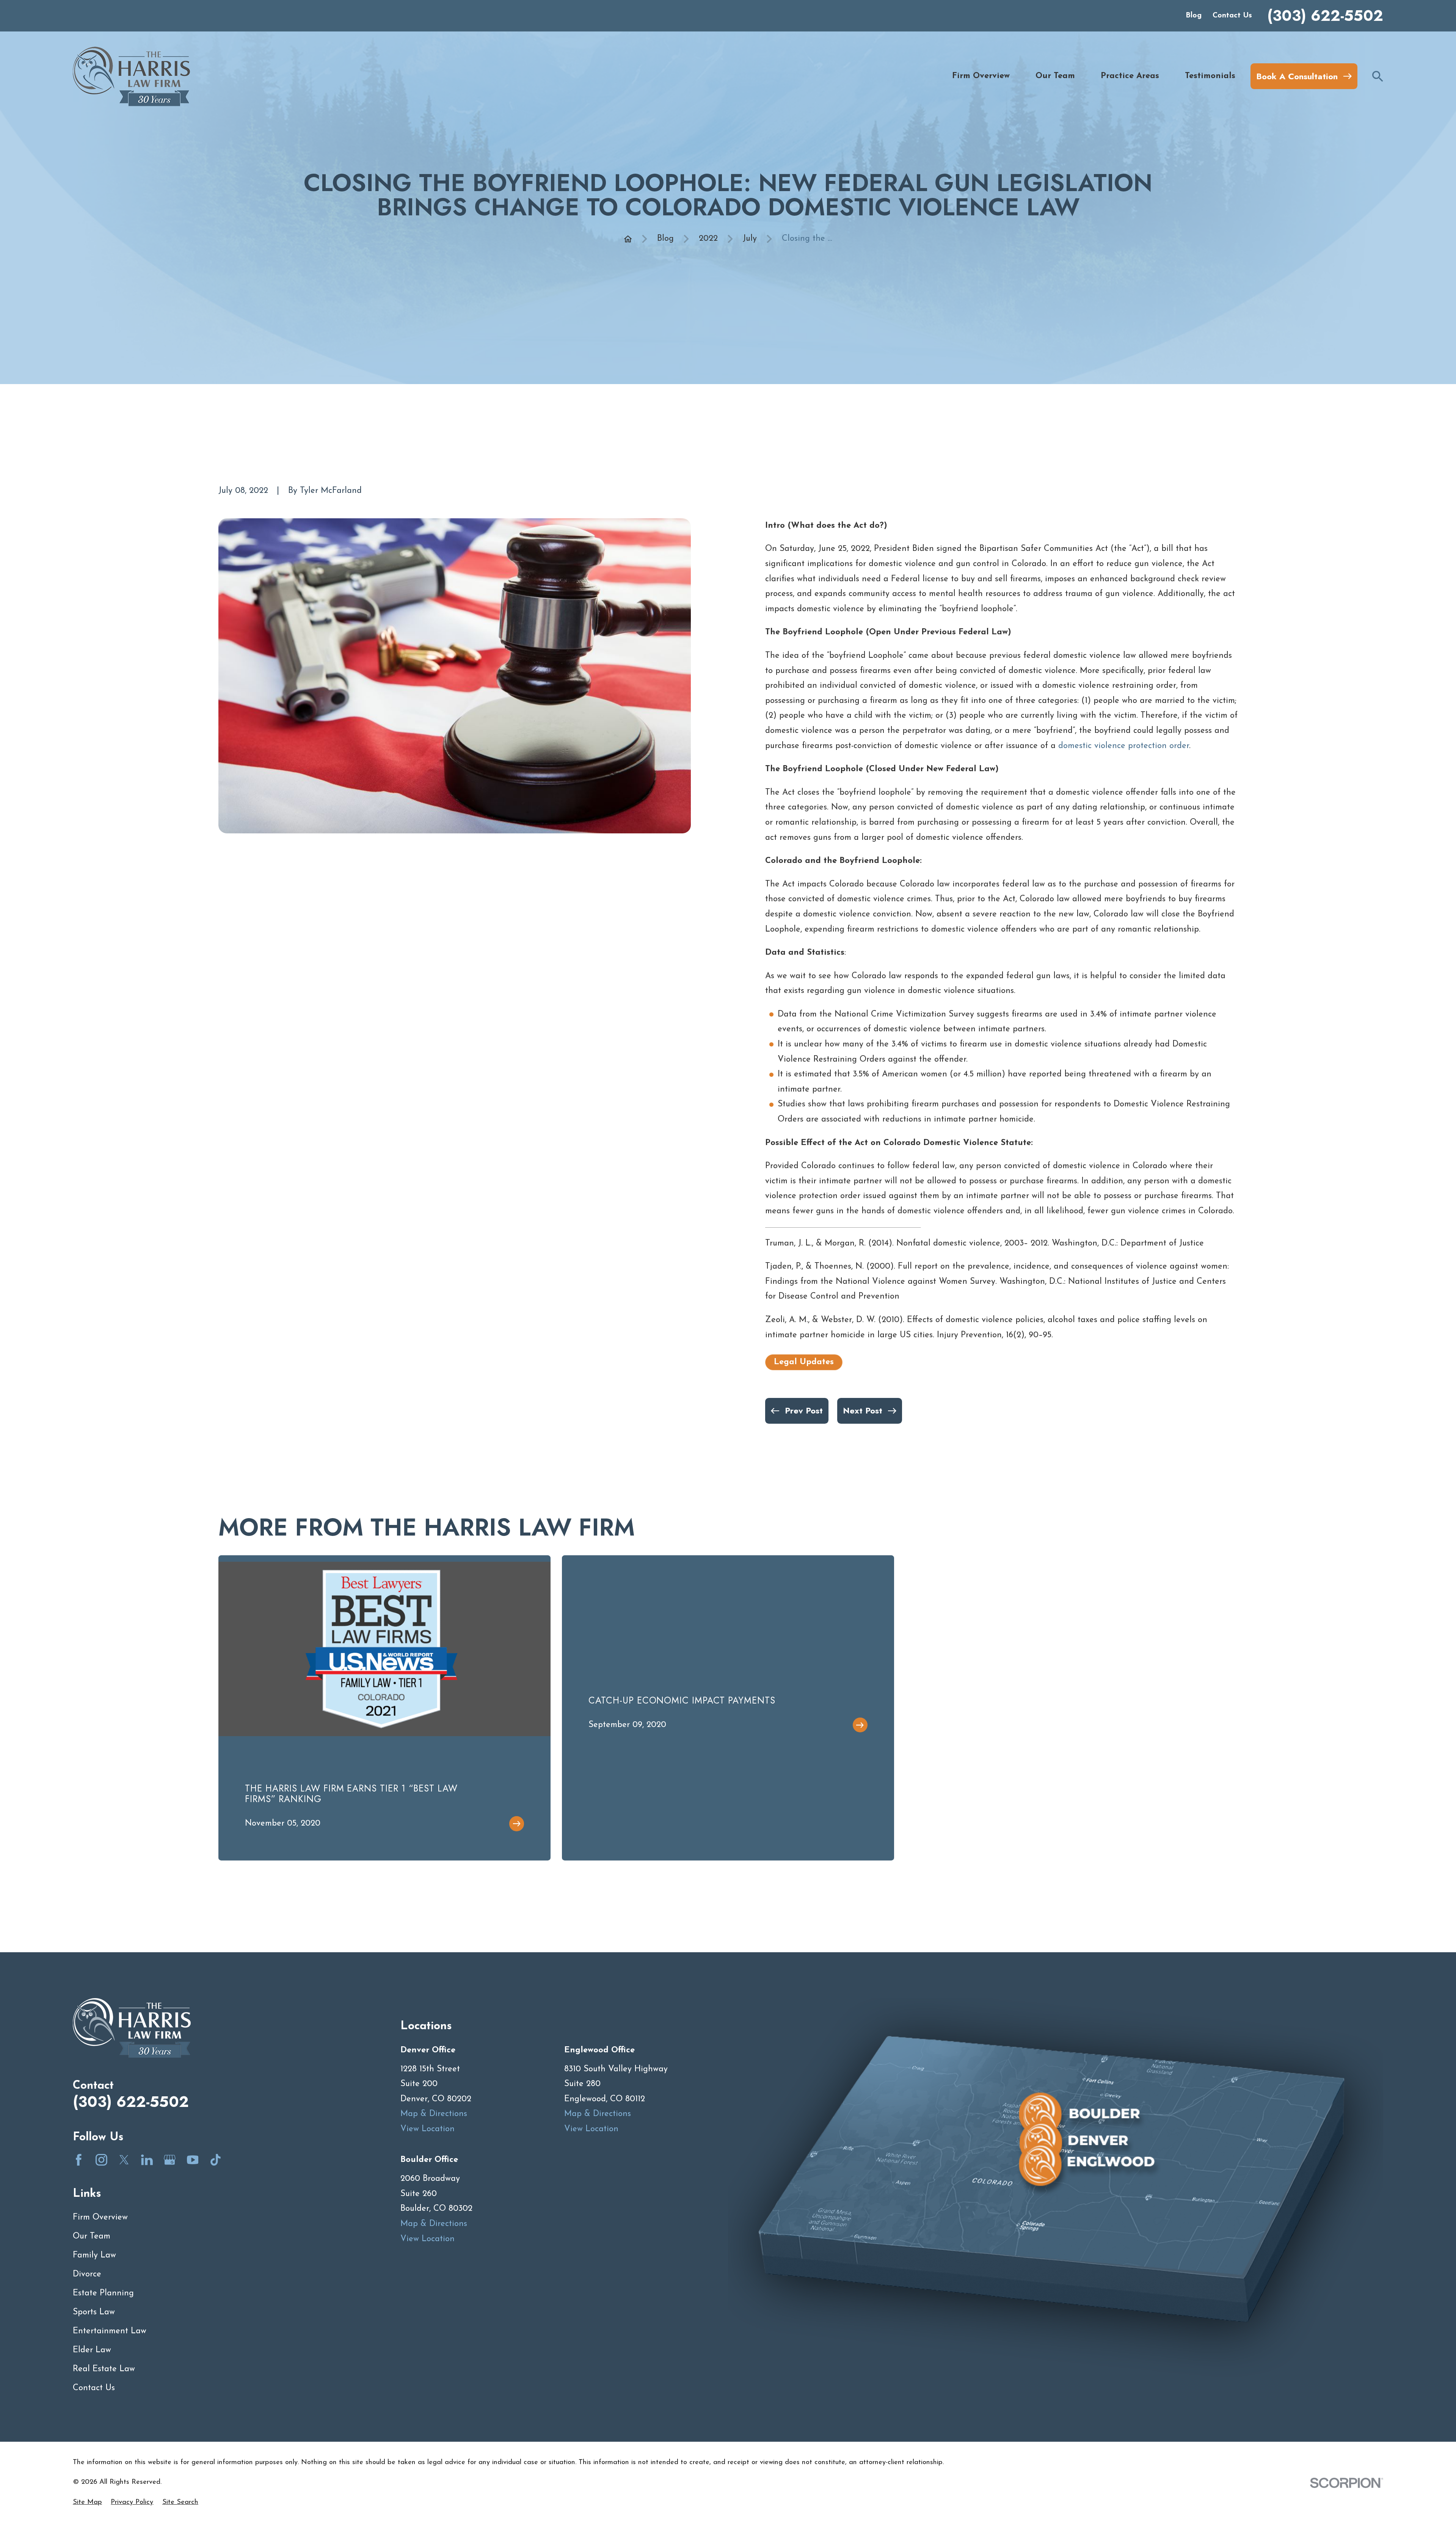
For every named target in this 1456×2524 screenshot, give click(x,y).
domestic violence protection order (1124, 746)
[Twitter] (124, 2160)
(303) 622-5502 (1325, 16)
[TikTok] (216, 2160)
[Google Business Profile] (170, 2160)
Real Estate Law (104, 2369)
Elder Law (92, 2350)
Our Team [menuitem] (1055, 76)
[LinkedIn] (147, 2160)
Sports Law (94, 2312)
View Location (428, 2129)
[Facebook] (79, 2160)
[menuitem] (87, 2503)
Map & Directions (434, 2114)
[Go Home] (628, 239)
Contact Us (1232, 16)
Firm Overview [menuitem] (981, 76)
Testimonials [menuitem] (1210, 76)
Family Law (94, 2255)
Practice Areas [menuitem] (1130, 76)
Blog (1194, 16)
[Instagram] (101, 2160)
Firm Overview (100, 2217)
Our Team (92, 2236)
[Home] (131, 76)
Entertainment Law (110, 2331)
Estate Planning (103, 2293)
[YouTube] (193, 2160)
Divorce (87, 2274)
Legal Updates (804, 1362)
